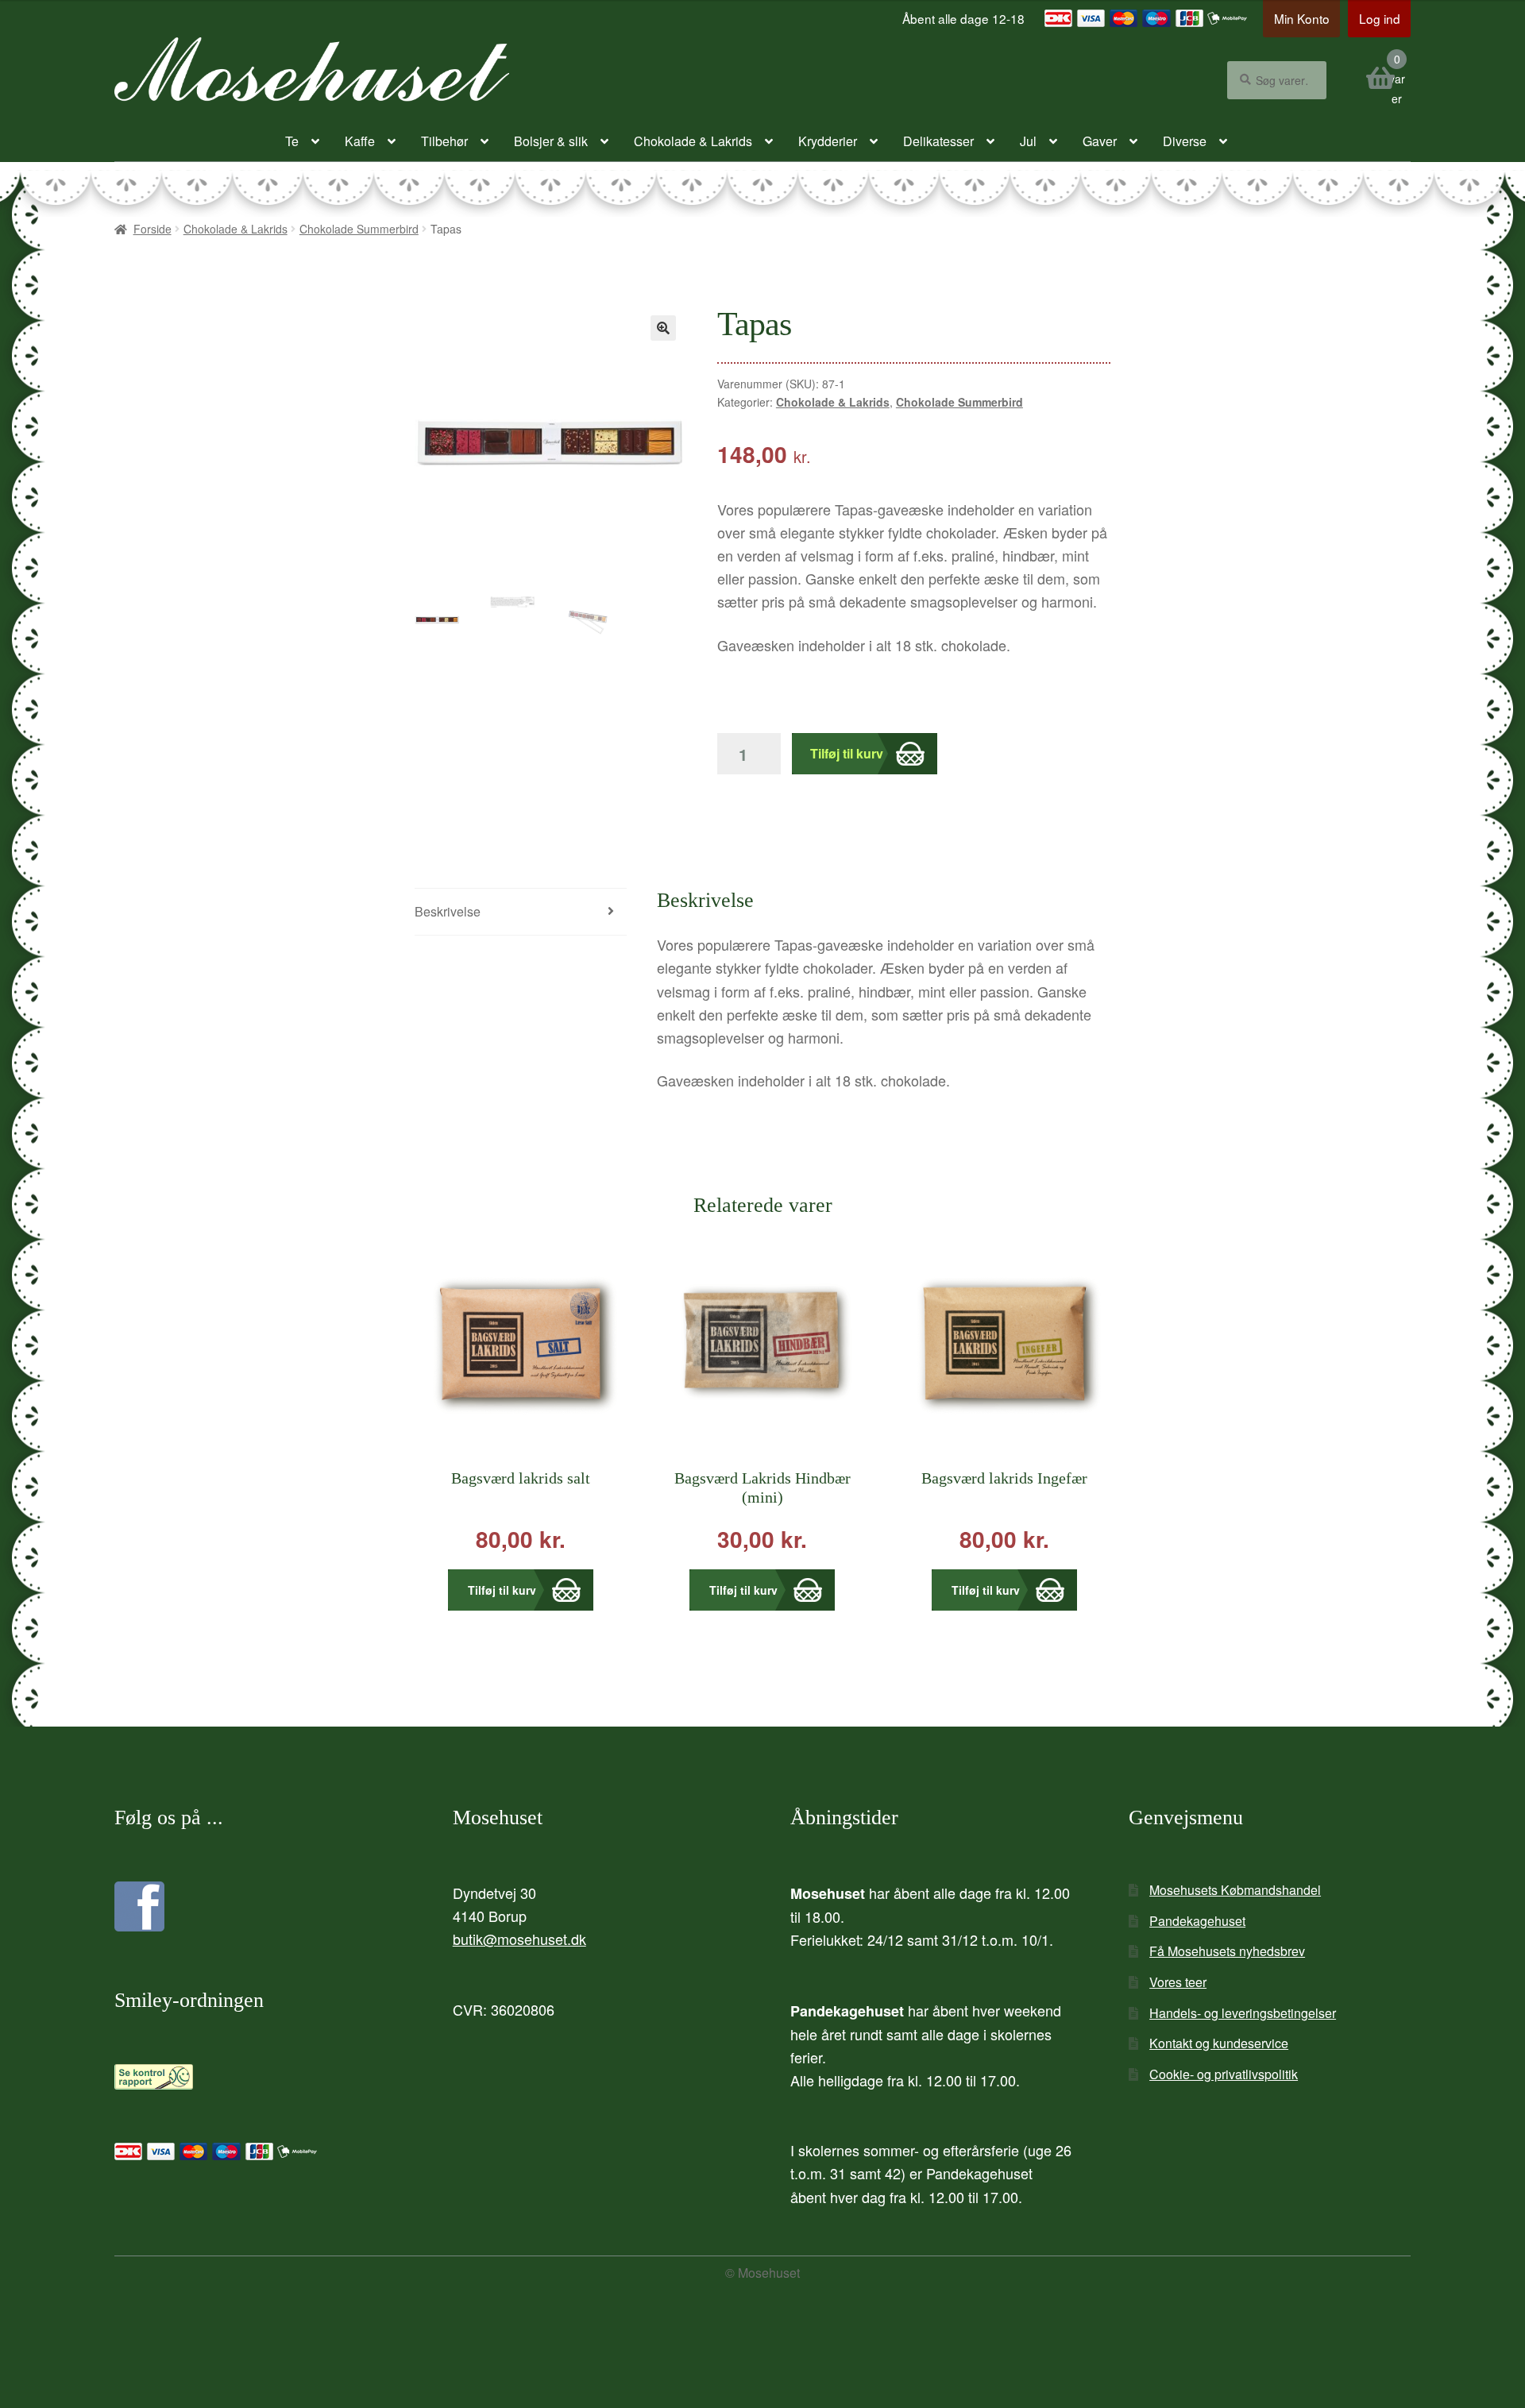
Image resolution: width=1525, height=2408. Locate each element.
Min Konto (1302, 18)
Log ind (1380, 18)
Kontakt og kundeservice (1219, 2043)
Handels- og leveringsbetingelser (1243, 2013)
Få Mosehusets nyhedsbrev (1227, 1951)
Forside (152, 229)
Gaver (1100, 141)
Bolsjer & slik (551, 141)
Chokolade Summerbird (359, 229)
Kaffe (360, 141)
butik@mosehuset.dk (519, 1939)
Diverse (1185, 141)
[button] (663, 328)
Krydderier (828, 141)
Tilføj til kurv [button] (502, 1590)
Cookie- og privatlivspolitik (1224, 2074)
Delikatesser (938, 141)
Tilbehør (444, 141)
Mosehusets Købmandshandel (1235, 1890)
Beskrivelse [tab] (448, 911)
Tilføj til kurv (847, 753)
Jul (1028, 141)
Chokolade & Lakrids (693, 141)
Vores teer (1178, 1982)
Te (292, 141)
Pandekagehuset (1197, 1921)
